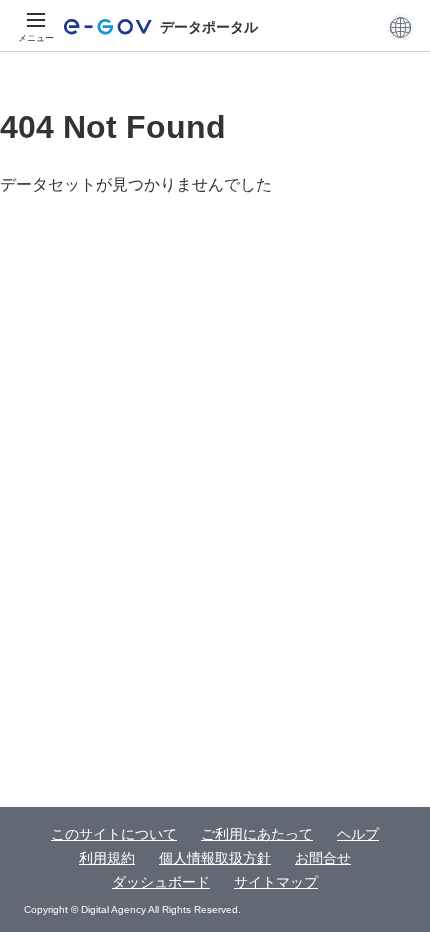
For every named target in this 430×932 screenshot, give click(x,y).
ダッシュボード (161, 882)
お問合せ (323, 858)
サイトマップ (276, 882)
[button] (400, 27)
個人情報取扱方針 (215, 858)
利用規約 (107, 858)
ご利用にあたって (257, 834)
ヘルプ (358, 834)
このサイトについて (114, 834)
